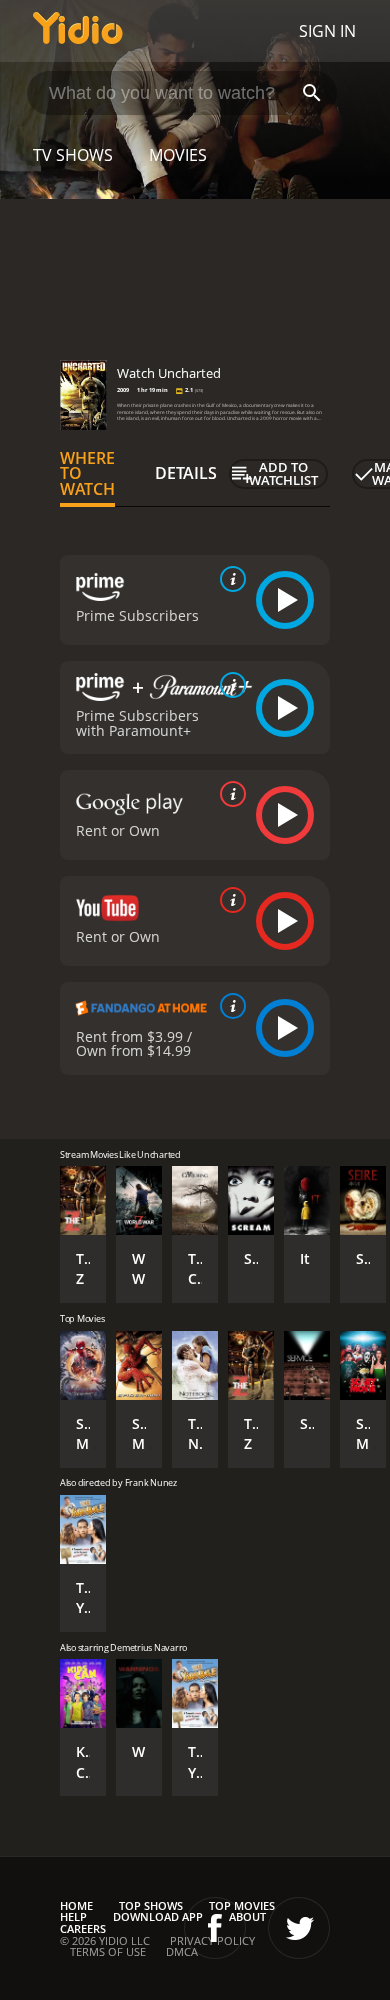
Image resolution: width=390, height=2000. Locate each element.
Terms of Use (108, 1951)
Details (186, 473)
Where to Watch (87, 474)
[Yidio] (78, 31)
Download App (158, 1916)
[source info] (229, 579)
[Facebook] (215, 1928)
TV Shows (73, 155)
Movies (178, 155)
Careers (83, 1928)
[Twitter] (299, 1928)
